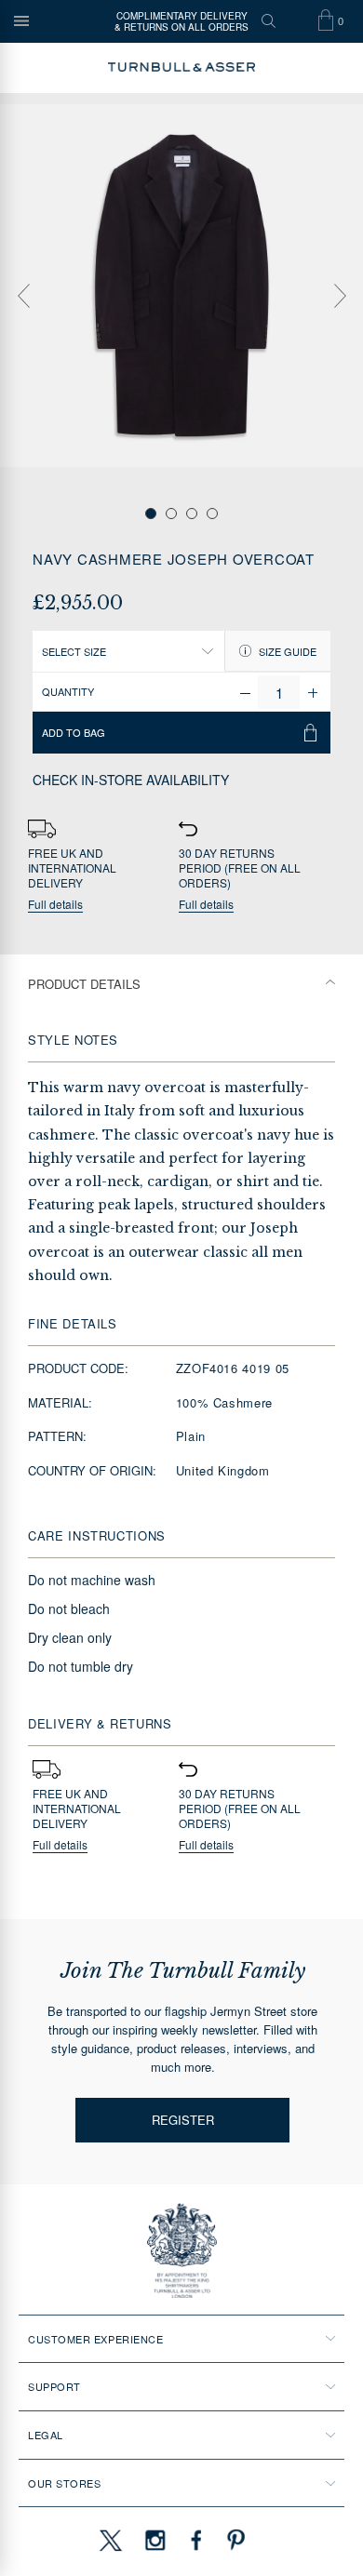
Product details (84, 984)
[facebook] (196, 2540)
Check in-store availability (131, 780)
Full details (55, 905)
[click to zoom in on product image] (181, 286)
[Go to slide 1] (151, 514)
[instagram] (155, 2540)
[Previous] (23, 296)
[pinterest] (234, 2540)
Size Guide (286, 651)
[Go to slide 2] (171, 514)
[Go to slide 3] (192, 514)
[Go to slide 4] (212, 514)
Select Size (74, 651)
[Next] (340, 296)
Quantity (68, 691)
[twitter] (110, 2540)
